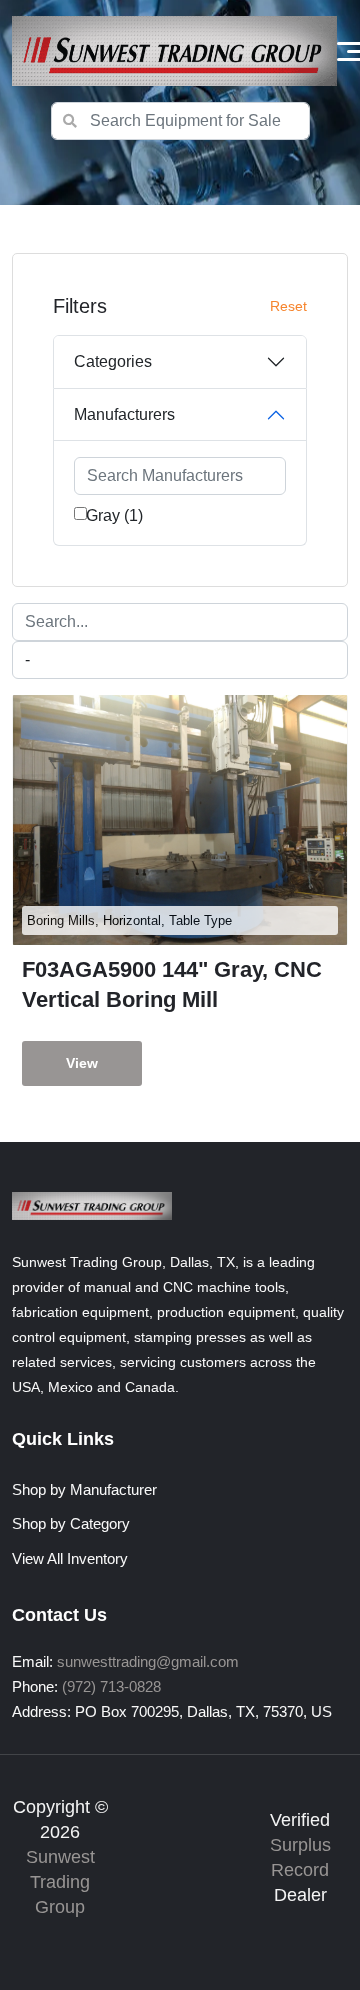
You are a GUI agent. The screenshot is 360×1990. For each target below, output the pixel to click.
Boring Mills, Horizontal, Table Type (129, 920)
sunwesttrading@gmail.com (148, 1661)
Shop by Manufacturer (84, 1489)
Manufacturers (124, 414)
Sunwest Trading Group (60, 1882)
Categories (113, 361)
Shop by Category (71, 1523)
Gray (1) (114, 515)
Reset (288, 306)
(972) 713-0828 (111, 1686)
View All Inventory (70, 1558)
